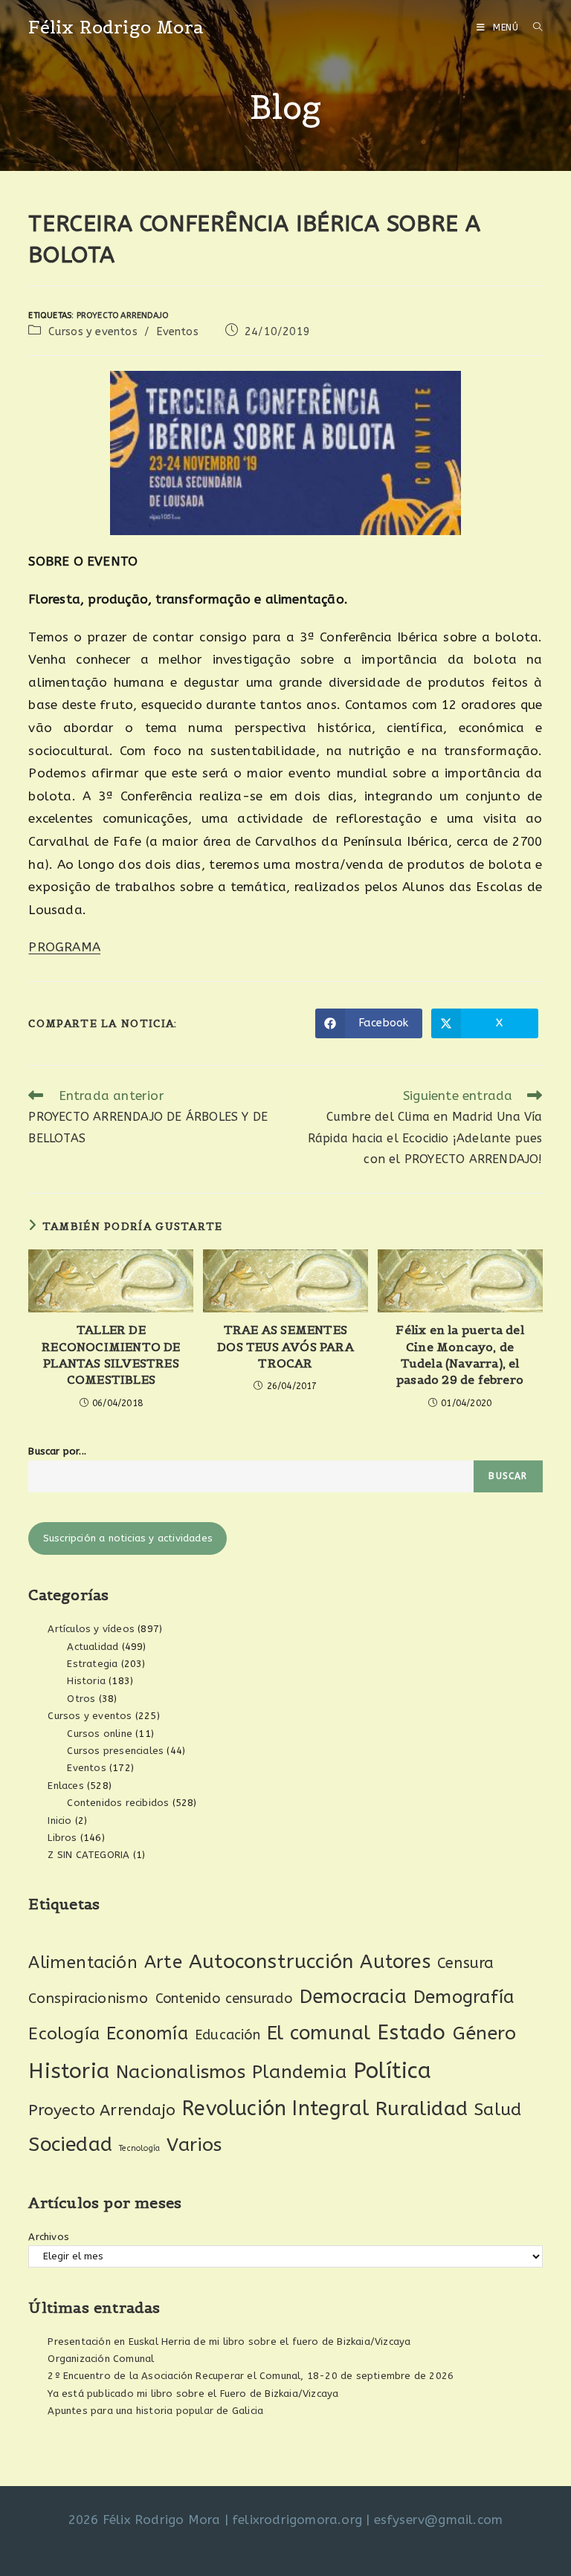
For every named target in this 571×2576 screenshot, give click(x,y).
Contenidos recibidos (118, 1803)
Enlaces (65, 1786)
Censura (465, 1963)
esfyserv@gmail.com (439, 2520)
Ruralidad (422, 2109)
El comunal (319, 2033)
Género (484, 2033)
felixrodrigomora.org (297, 2520)
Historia (86, 1681)
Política (393, 2071)
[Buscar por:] (532, 27)
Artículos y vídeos (91, 1629)
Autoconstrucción (271, 1962)
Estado (411, 2032)
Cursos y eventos (93, 332)
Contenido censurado (224, 1999)
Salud (498, 2110)
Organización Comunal (101, 2359)
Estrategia (92, 1664)
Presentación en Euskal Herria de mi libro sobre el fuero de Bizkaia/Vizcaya (229, 2342)
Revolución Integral (275, 2109)
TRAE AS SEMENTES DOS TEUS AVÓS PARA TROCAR (285, 1346)
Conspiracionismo (88, 1998)
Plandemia (299, 2072)
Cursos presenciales (115, 1751)
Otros (81, 1699)
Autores (395, 1962)
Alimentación (83, 1962)
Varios (194, 2145)
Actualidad (93, 1647)
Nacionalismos (181, 2072)
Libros (62, 1838)
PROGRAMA (64, 947)
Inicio (59, 1821)
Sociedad (70, 2145)
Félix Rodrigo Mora (116, 27)
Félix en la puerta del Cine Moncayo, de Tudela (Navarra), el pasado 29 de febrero (459, 1355)
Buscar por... (57, 1451)
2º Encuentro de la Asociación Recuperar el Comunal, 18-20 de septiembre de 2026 (251, 2376)
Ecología (64, 2034)
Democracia (353, 1997)
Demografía (464, 1997)
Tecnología (139, 2148)
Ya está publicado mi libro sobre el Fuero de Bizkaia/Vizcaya (193, 2394)
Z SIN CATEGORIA (88, 1855)
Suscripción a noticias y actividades (128, 1538)
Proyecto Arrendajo (123, 315)
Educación (228, 2035)
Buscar (508, 1476)
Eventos (177, 332)
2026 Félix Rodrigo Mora (145, 2520)
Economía (147, 2034)
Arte (163, 1962)
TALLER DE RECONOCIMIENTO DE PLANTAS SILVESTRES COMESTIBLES (111, 1355)
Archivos (49, 2237)
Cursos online (100, 1734)
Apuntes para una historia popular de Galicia (155, 2411)
